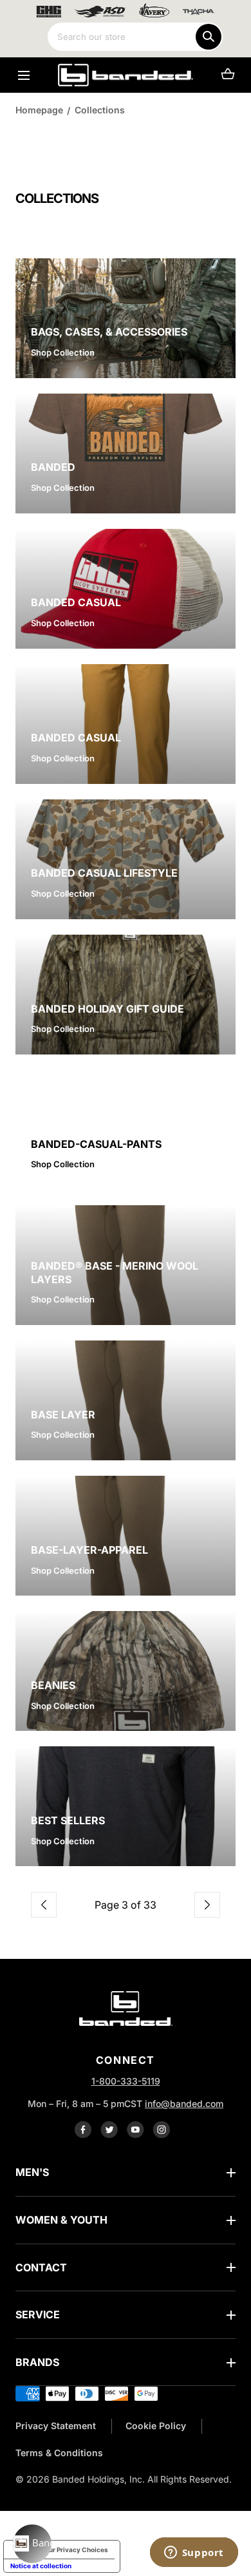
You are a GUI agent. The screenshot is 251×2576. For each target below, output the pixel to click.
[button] (23, 75)
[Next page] (207, 1905)
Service (38, 2314)
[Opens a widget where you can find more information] (194, 2553)
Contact (41, 2267)
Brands (37, 2362)
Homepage (39, 110)
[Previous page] (44, 1905)
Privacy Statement (56, 2426)
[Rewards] (32, 2544)
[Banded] (126, 75)
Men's (32, 2172)
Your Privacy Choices (75, 2550)
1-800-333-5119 (126, 2081)
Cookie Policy (156, 2426)
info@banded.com (184, 2104)
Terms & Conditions (59, 2453)
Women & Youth (61, 2220)
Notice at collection (41, 2566)
